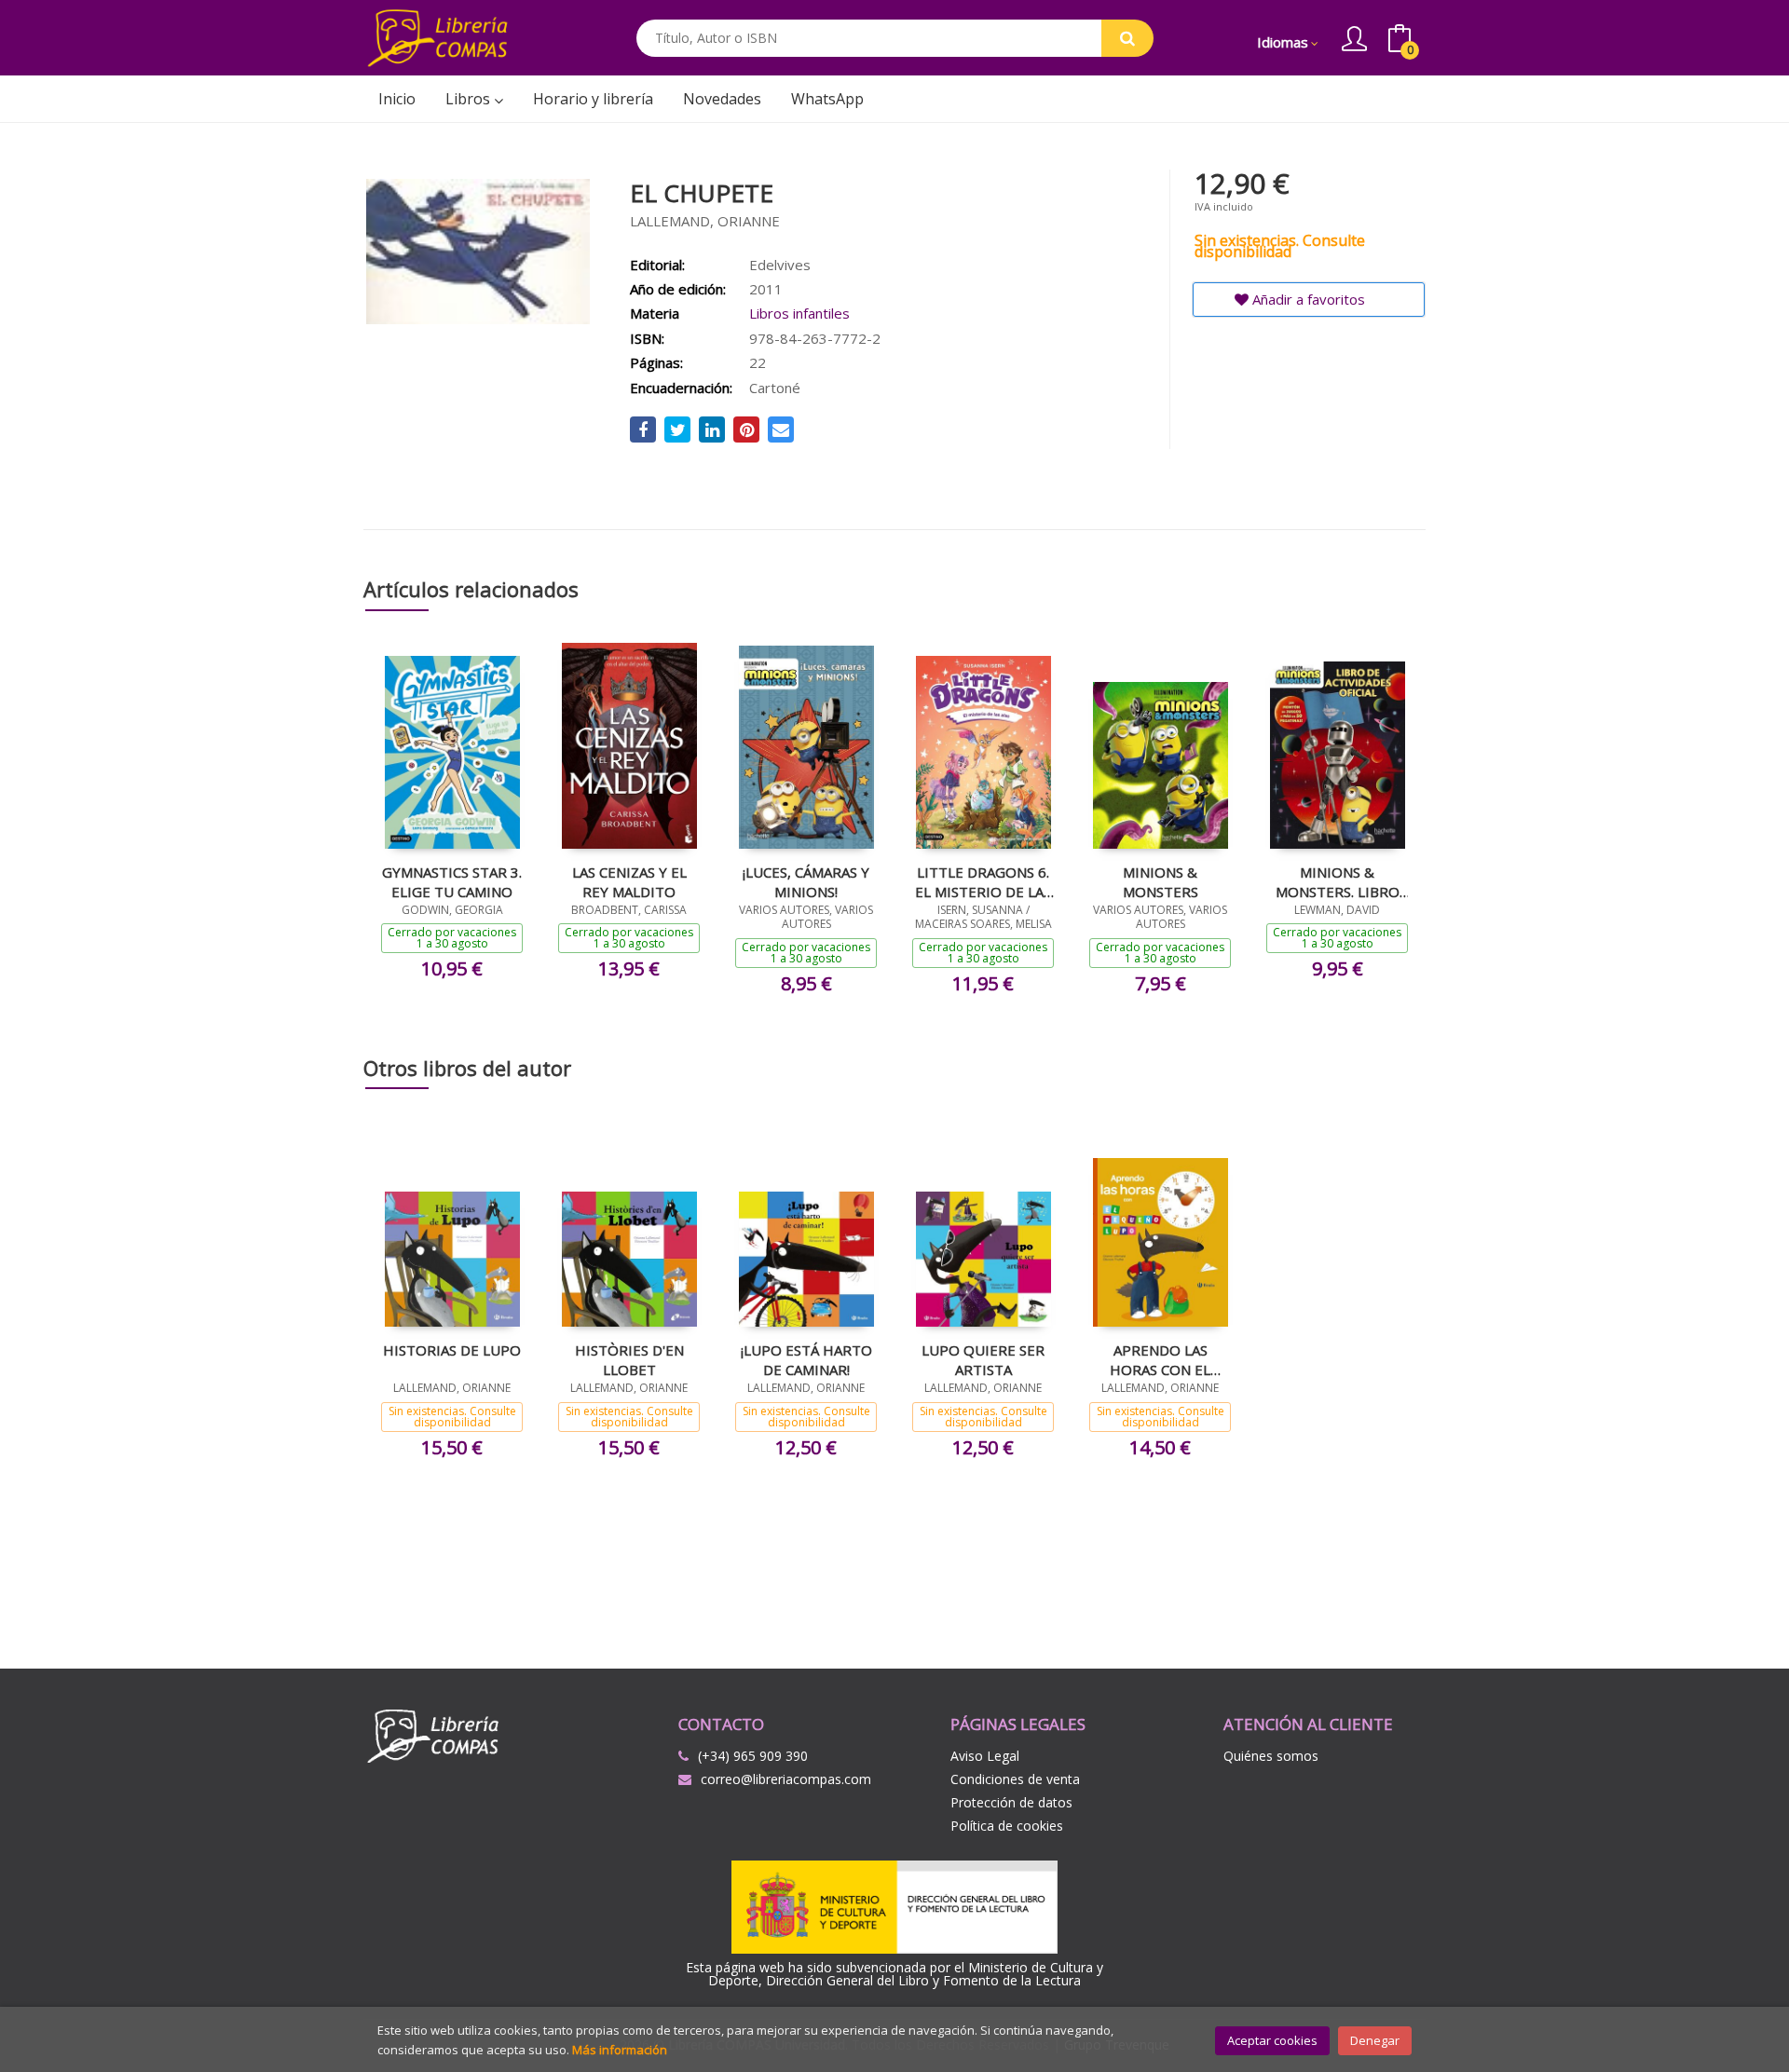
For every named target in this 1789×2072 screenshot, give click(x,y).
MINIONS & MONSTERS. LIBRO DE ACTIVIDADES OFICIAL (1338, 881)
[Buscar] (1127, 38)
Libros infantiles (799, 313)
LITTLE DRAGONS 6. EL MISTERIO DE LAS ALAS (983, 881)
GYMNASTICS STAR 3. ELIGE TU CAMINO (452, 881)
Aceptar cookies (1272, 2040)
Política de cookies (1007, 1826)
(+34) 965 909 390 (753, 1756)
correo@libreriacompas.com (786, 1779)
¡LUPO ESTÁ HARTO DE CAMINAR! (806, 1359)
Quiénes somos (1271, 1756)
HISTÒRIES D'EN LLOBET (629, 1359)
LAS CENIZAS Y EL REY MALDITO (629, 881)
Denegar (1375, 2040)
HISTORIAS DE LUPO (452, 1350)
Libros (470, 99)
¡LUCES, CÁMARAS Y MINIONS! (806, 881)
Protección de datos (1011, 1802)
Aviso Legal (985, 1756)
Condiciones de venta (1015, 1779)
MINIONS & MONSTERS (1161, 881)
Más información (620, 2050)
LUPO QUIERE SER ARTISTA (983, 1359)
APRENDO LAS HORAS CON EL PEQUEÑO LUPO (1161, 1359)
